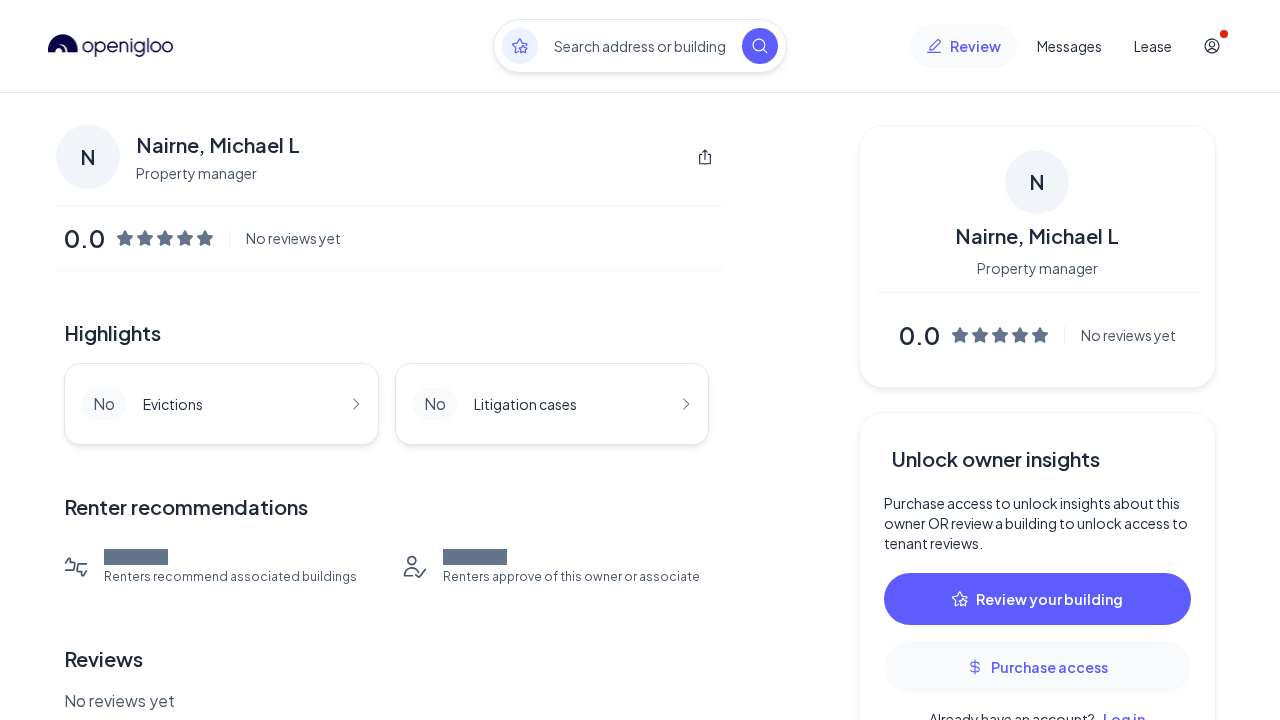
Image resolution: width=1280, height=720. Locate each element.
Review (975, 46)
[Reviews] (520, 46)
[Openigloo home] (111, 46)
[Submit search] (760, 46)
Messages (1069, 46)
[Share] (705, 157)
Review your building (1049, 599)
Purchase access (1049, 667)
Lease (1153, 46)
